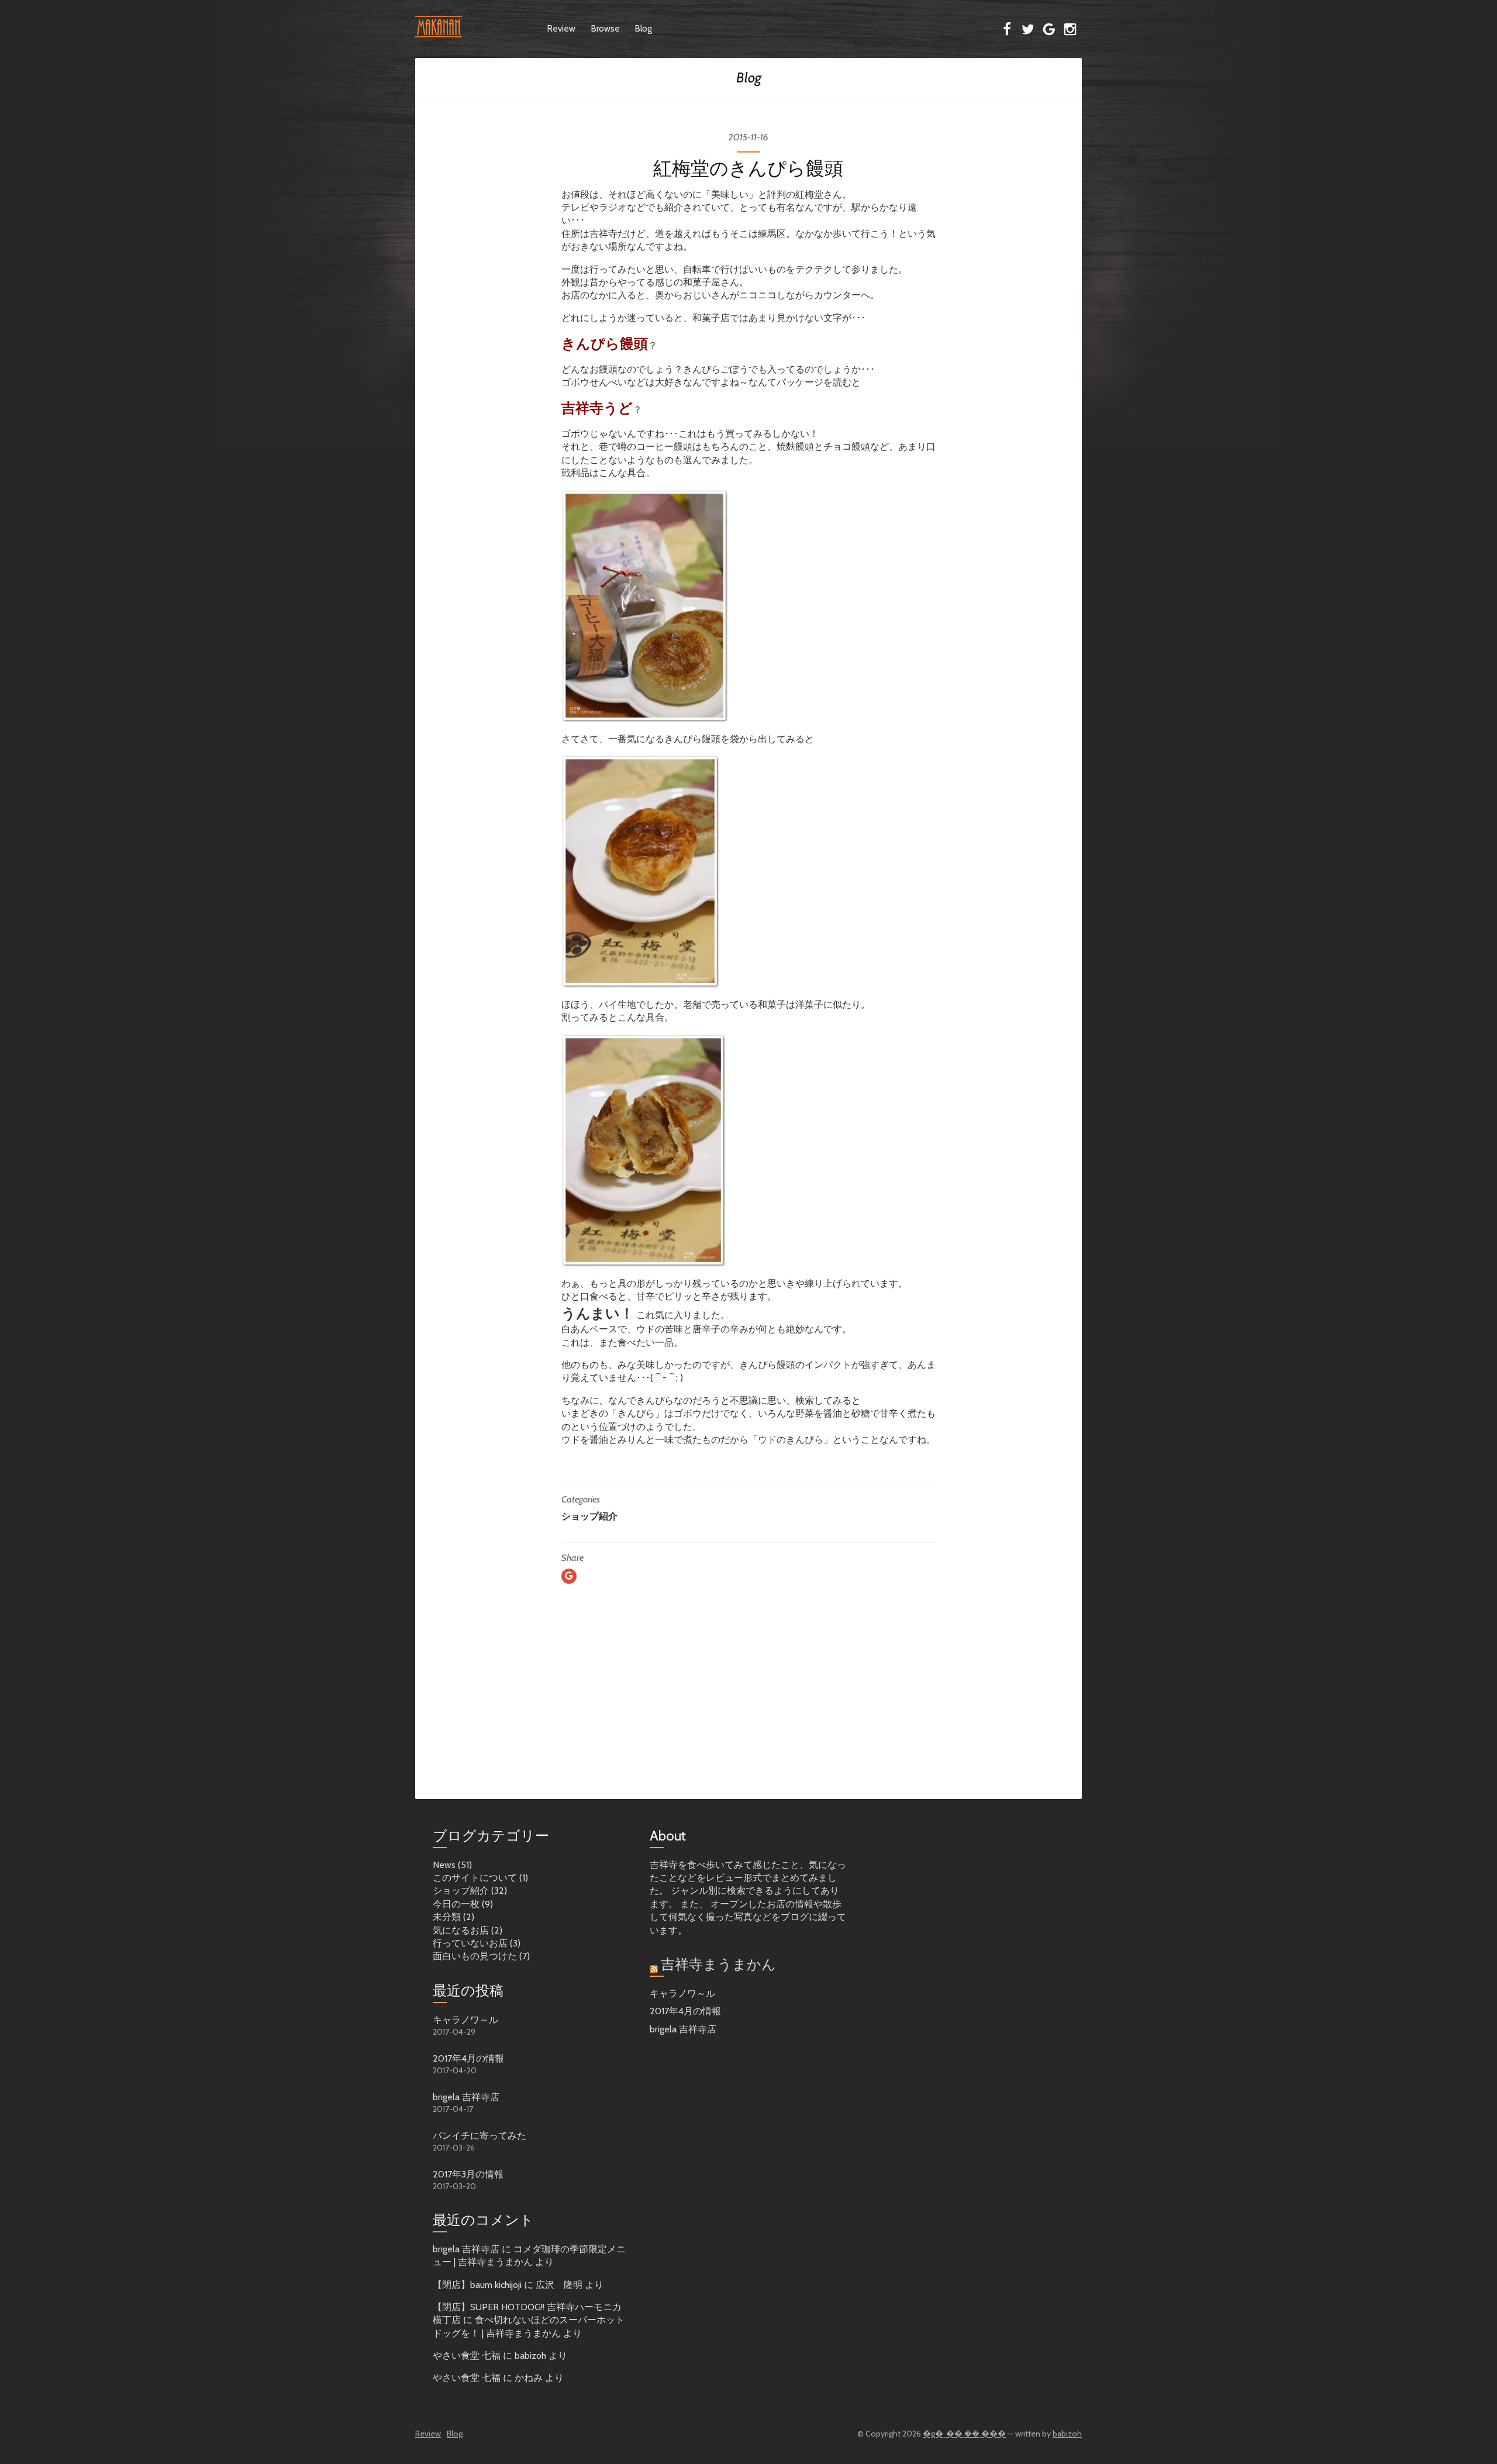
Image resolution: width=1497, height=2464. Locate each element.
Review (561, 29)
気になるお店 (461, 1930)
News (444, 1865)
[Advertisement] (748, 1712)
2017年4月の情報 (468, 2058)
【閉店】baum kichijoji (477, 2285)
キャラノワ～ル (465, 2020)
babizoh (1067, 2434)
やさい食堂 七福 (467, 2356)
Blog (644, 29)
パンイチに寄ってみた (480, 2136)
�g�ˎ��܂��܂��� (964, 2434)
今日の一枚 (456, 1904)
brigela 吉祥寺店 (466, 2097)
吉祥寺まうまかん (718, 1964)
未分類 (447, 1917)
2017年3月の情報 (468, 2174)
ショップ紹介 (589, 1516)
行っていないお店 (470, 1943)
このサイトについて (475, 1878)
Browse (606, 29)
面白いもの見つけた (475, 1956)
